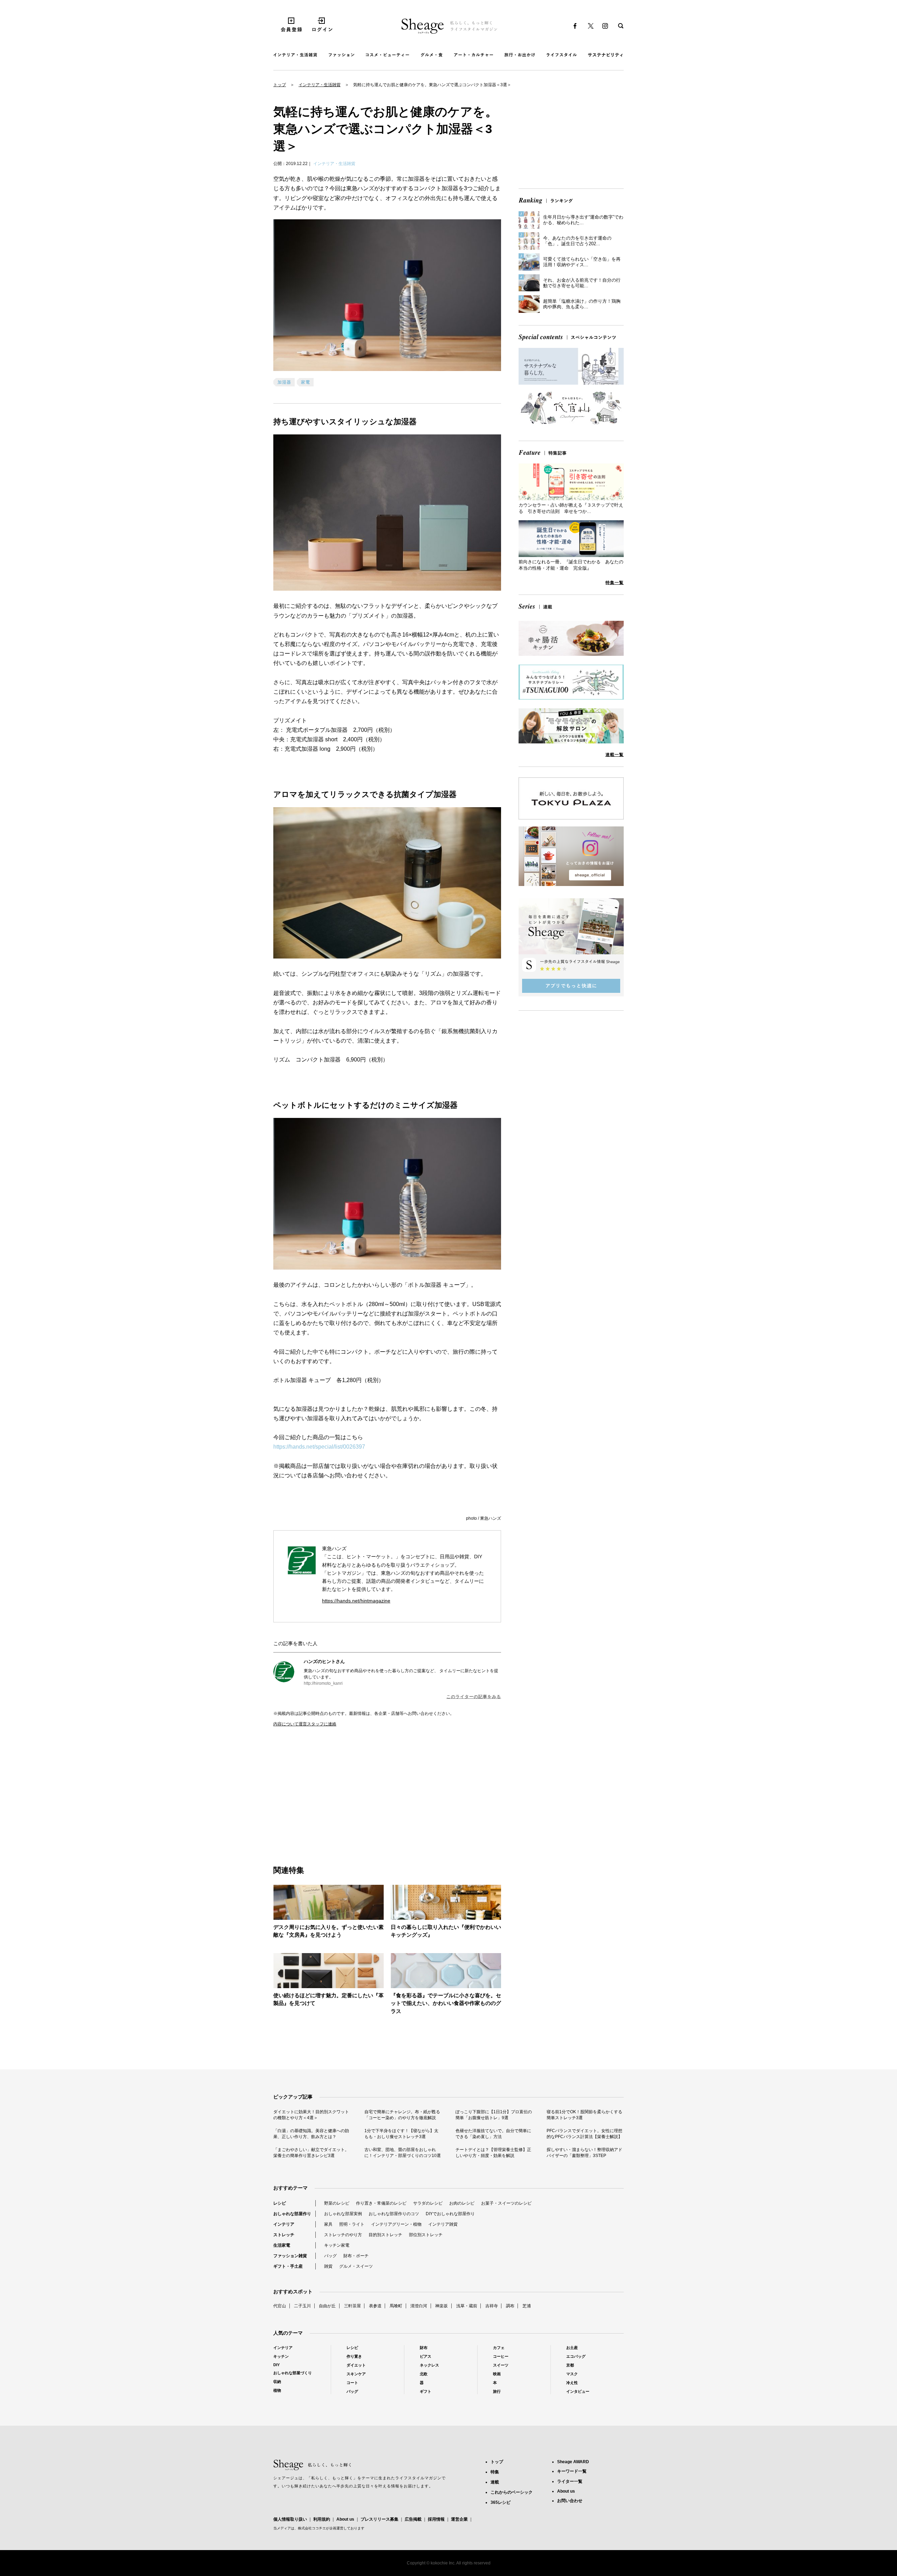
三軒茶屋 (352, 2306)
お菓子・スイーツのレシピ (506, 2203)
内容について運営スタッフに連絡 (305, 1724)
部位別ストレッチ (426, 2235)
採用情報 (436, 2519)
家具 (328, 2224)
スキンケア (356, 2374)
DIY (276, 2365)
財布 (424, 2348)
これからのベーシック (512, 2492)
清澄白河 (419, 2306)
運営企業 (459, 2519)
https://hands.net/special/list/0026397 (319, 1447)
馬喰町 (396, 2306)
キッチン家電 (337, 2245)
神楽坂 (441, 2306)
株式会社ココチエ (312, 2528)
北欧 (424, 2374)
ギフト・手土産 (288, 2266)
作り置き (354, 2356)
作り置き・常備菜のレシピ (381, 2203)
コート (352, 2383)
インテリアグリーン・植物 (396, 2224)
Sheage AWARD (573, 2462)
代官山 (280, 2306)
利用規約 (322, 2519)
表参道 (375, 2306)
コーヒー (501, 2356)
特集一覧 (615, 583)
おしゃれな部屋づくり (293, 2373)
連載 (495, 2482)
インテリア (284, 2224)
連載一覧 (615, 755)
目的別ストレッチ (385, 2235)
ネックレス (429, 2365)
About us (345, 2519)
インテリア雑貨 (443, 2224)
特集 (495, 2472)
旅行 (497, 2391)
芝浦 (527, 2306)
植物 (277, 2390)
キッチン (281, 2356)
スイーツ (501, 2365)
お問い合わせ (570, 2501)
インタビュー (578, 2391)
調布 (510, 2306)
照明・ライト (352, 2224)
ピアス (426, 2356)
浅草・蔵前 (467, 2306)
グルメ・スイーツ (356, 2266)
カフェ (499, 2348)
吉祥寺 (492, 2306)
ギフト (426, 2391)
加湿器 (284, 382)
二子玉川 (302, 2306)
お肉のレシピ (462, 2203)
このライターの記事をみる (474, 1697)
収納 (277, 2382)
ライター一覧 (570, 2481)
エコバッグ (576, 2356)
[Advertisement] (330, 1788)
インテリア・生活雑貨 (320, 85)
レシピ (280, 2203)
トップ (280, 85)
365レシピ (501, 2502)
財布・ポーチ (356, 2256)
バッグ (330, 2256)
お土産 (572, 2348)
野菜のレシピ (337, 2203)
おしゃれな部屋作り (292, 2214)
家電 (306, 382)
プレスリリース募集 (379, 2519)
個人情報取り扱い (290, 2519)
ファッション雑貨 (290, 2256)
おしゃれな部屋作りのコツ (394, 2214)
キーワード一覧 (572, 2471)
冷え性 (572, 2383)
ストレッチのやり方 (343, 2235)
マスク (572, 2374)
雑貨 (328, 2266)
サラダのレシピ (428, 2203)
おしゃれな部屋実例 (343, 2214)
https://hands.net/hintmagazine (356, 1601)
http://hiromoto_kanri (323, 1683)
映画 (497, 2374)
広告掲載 (413, 2519)
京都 (570, 2365)
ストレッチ (284, 2235)
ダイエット (356, 2365)
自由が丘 (327, 2306)
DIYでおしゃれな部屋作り (450, 2214)
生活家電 (282, 2245)
